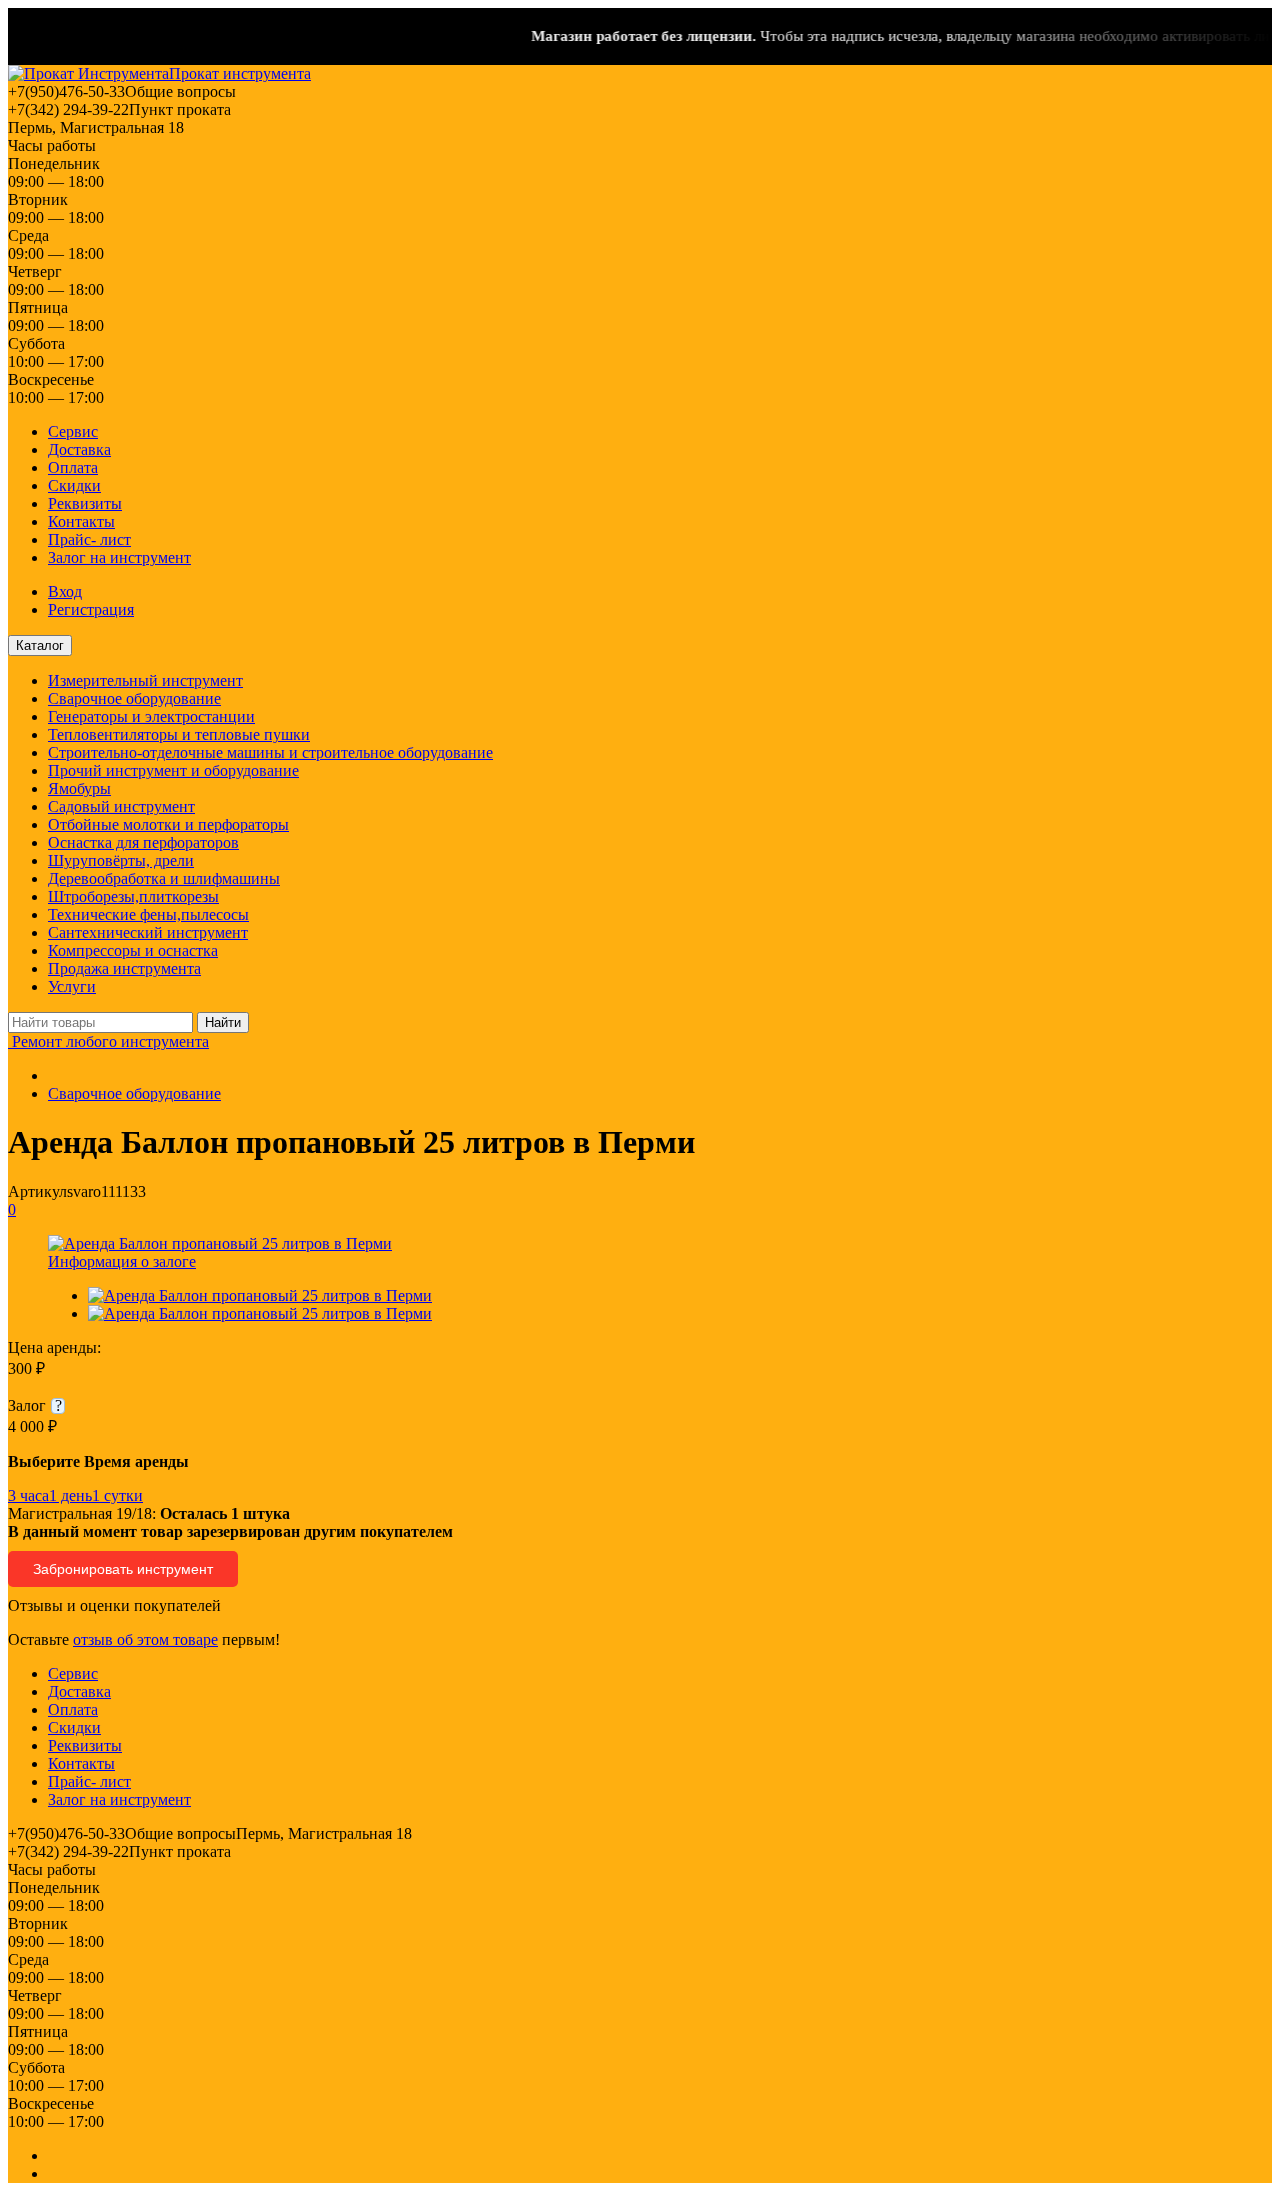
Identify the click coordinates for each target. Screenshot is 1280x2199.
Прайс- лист (89, 539)
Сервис (73, 431)
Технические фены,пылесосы (148, 914)
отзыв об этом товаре (145, 1639)
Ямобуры (79, 788)
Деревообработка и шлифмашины (164, 878)
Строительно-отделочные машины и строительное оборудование (270, 752)
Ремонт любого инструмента (108, 1041)
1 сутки (117, 1495)
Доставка (79, 449)
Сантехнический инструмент (148, 932)
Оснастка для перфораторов (143, 842)
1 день (70, 1495)
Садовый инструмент (121, 806)
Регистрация (91, 609)
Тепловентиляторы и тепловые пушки (179, 734)
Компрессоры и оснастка (133, 950)
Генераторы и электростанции (151, 716)
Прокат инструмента (240, 73)
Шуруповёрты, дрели (121, 860)
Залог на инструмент (119, 557)
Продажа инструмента (124, 968)
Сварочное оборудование (134, 698)
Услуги (72, 986)
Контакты (81, 521)
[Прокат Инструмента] (88, 73)
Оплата (73, 467)
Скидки (74, 485)
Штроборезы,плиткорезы (133, 896)
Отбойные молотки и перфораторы (168, 824)
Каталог (40, 645)
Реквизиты (85, 503)
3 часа (28, 1495)
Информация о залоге (122, 1261)
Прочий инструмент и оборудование (173, 770)
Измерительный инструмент (145, 680)
